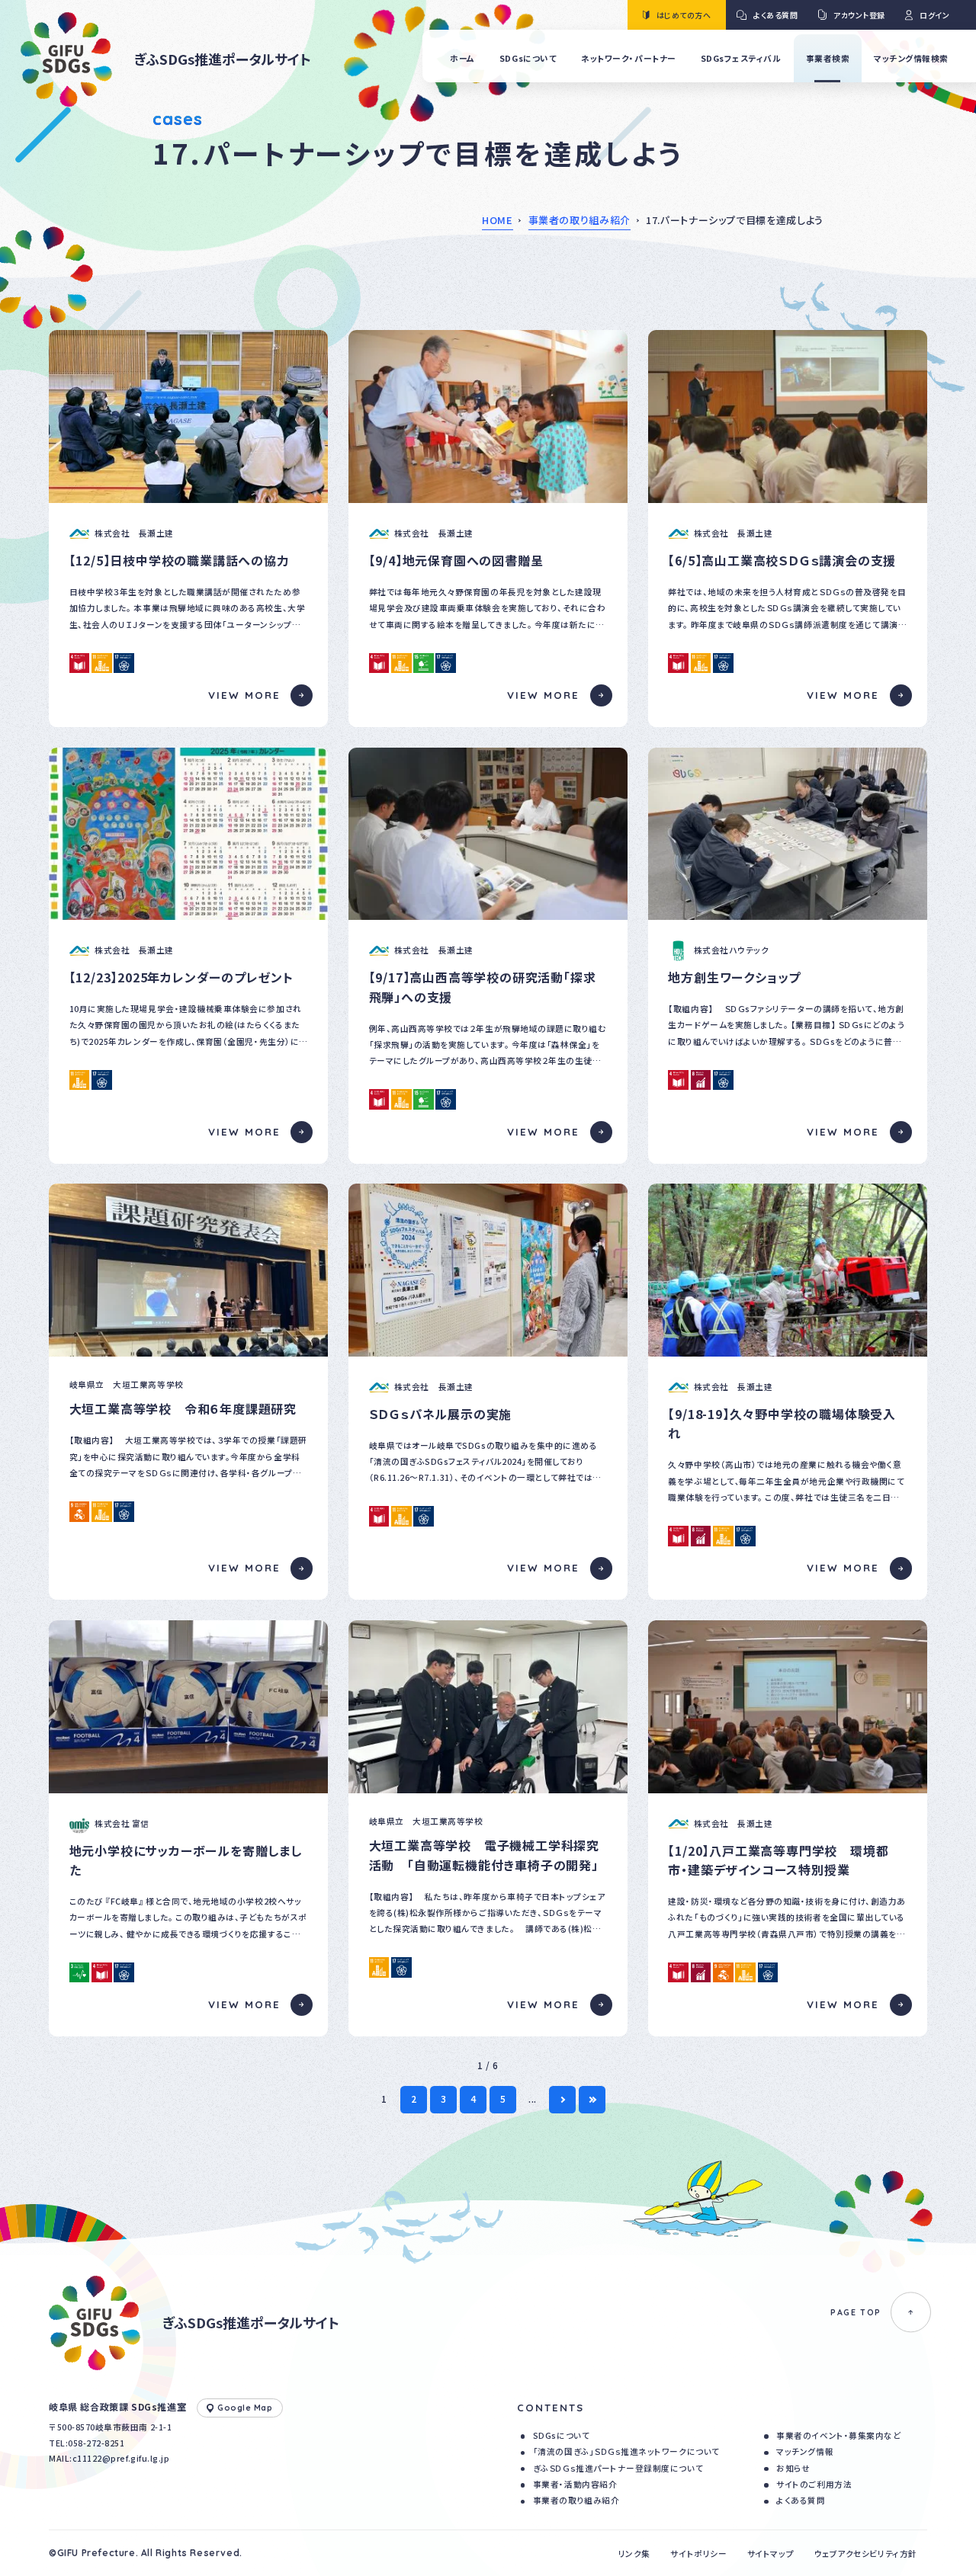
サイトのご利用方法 (814, 2484)
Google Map (245, 2408)
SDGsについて (561, 2435)
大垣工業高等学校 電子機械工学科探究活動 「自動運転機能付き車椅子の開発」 (484, 1855)
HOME (498, 220)
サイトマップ (771, 2554)
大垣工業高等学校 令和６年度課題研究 (183, 1408)
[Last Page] (592, 2099)
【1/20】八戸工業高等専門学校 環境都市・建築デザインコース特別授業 (778, 1860)
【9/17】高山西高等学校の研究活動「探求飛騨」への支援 (483, 987)
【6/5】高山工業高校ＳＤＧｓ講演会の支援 (782, 560)
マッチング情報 (805, 2451)
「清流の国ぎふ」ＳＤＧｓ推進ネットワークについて (626, 2451)
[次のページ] (562, 2099)
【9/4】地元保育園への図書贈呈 (456, 560)
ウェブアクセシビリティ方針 (866, 2554)
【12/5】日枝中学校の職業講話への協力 (180, 560)
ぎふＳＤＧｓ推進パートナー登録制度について (618, 2468)
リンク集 (634, 2554)
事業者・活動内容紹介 (575, 2484)
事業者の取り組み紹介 (580, 220)
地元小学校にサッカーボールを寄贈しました (186, 1860)
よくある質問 (801, 2500)
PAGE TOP (856, 2312)
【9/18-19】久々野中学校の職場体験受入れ (782, 1424)
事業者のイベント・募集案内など (838, 2435)
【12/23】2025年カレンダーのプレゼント (181, 977)
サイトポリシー (698, 2554)
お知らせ (793, 2468)
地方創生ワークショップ (734, 977)
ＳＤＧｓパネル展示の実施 (441, 1414)
